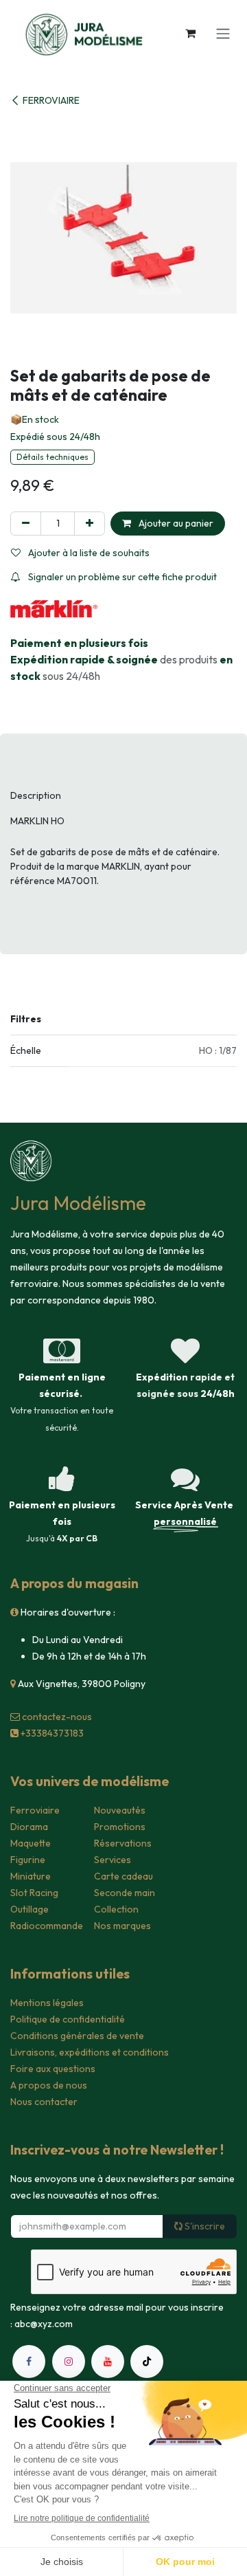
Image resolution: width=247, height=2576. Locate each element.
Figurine (28, 1860)
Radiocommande (47, 1926)
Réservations (123, 1843)
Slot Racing (34, 1893)
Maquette (31, 1843)
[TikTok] (147, 2362)
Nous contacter (44, 2102)
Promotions (120, 1827)
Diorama (29, 1827)
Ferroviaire (35, 1810)
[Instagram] (69, 2362)
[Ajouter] (90, 524)
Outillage (30, 1909)
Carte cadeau (123, 1876)
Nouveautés (120, 1810)
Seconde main (125, 1893)
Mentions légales (47, 2003)
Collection (116, 1909)
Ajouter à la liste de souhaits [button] (88, 553)
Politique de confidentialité (68, 2019)
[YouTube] (108, 2362)
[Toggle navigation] (223, 33)
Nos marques (122, 1926)
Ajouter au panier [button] (175, 523)
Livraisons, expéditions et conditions (90, 2052)
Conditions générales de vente (77, 2036)
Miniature (31, 1876)
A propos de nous (49, 2085)
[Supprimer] (26, 524)
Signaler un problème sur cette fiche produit (121, 577)
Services (113, 1860)
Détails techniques (52, 457)
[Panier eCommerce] (190, 33)
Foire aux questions (53, 2069)
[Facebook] (29, 2362)
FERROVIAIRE (51, 100)
